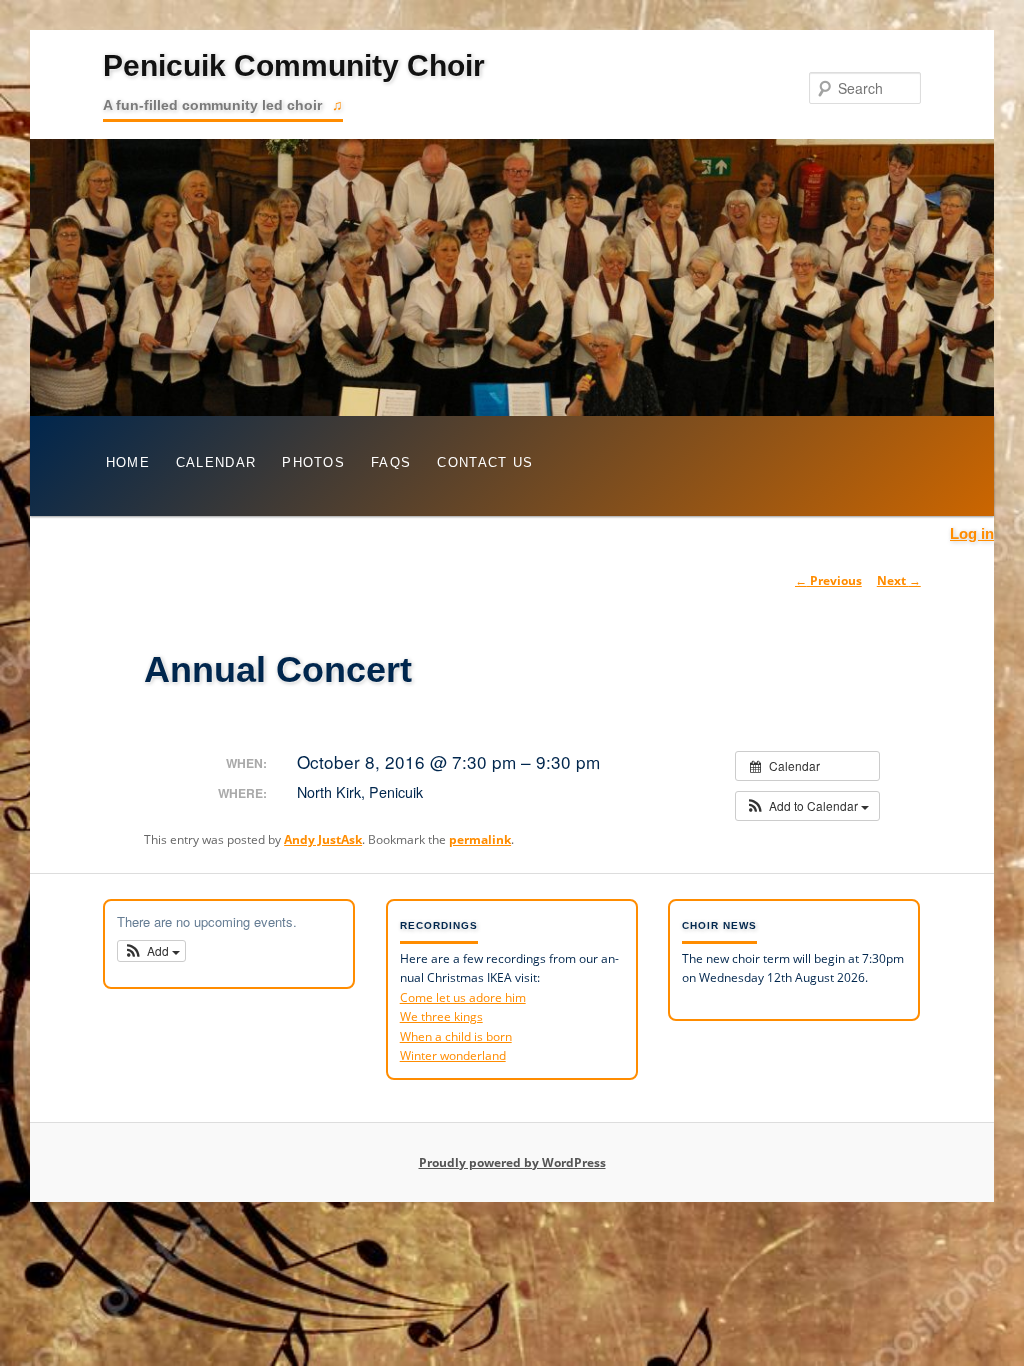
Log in (972, 533)
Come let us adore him (463, 997)
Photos (313, 462)
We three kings (441, 1016)
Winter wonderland (453, 1055)
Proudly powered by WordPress (512, 1162)
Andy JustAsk (323, 839)
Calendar (216, 462)
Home (128, 462)
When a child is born (456, 1036)
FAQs (391, 462)
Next (899, 580)
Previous (828, 580)
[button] (807, 806)
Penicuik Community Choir (294, 65)
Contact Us (485, 462)
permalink (480, 839)
